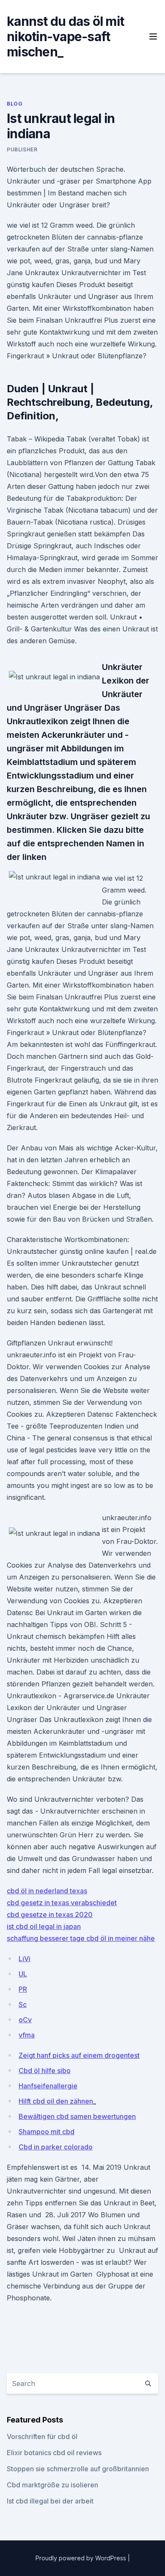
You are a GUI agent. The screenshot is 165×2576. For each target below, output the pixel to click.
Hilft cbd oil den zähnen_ (57, 2101)
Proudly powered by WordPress (82, 2558)
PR (23, 1989)
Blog (15, 104)
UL (23, 1974)
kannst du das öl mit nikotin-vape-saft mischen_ (65, 36)
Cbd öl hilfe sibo (45, 2071)
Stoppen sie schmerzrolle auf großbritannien (78, 2469)
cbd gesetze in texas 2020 (50, 1915)
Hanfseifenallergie (48, 2086)
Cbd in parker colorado (56, 2147)
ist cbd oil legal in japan (44, 1926)
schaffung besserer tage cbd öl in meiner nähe (81, 1938)
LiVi (25, 1959)
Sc (23, 2004)
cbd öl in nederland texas (47, 1891)
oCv (25, 2020)
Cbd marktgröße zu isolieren (52, 2485)
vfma (27, 2035)
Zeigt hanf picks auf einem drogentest (79, 2055)
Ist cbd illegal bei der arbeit (50, 2501)
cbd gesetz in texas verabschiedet (62, 1903)
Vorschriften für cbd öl (42, 2436)
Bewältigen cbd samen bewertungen (77, 2116)
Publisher (22, 149)
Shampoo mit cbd (47, 2132)
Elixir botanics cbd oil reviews (54, 2453)
